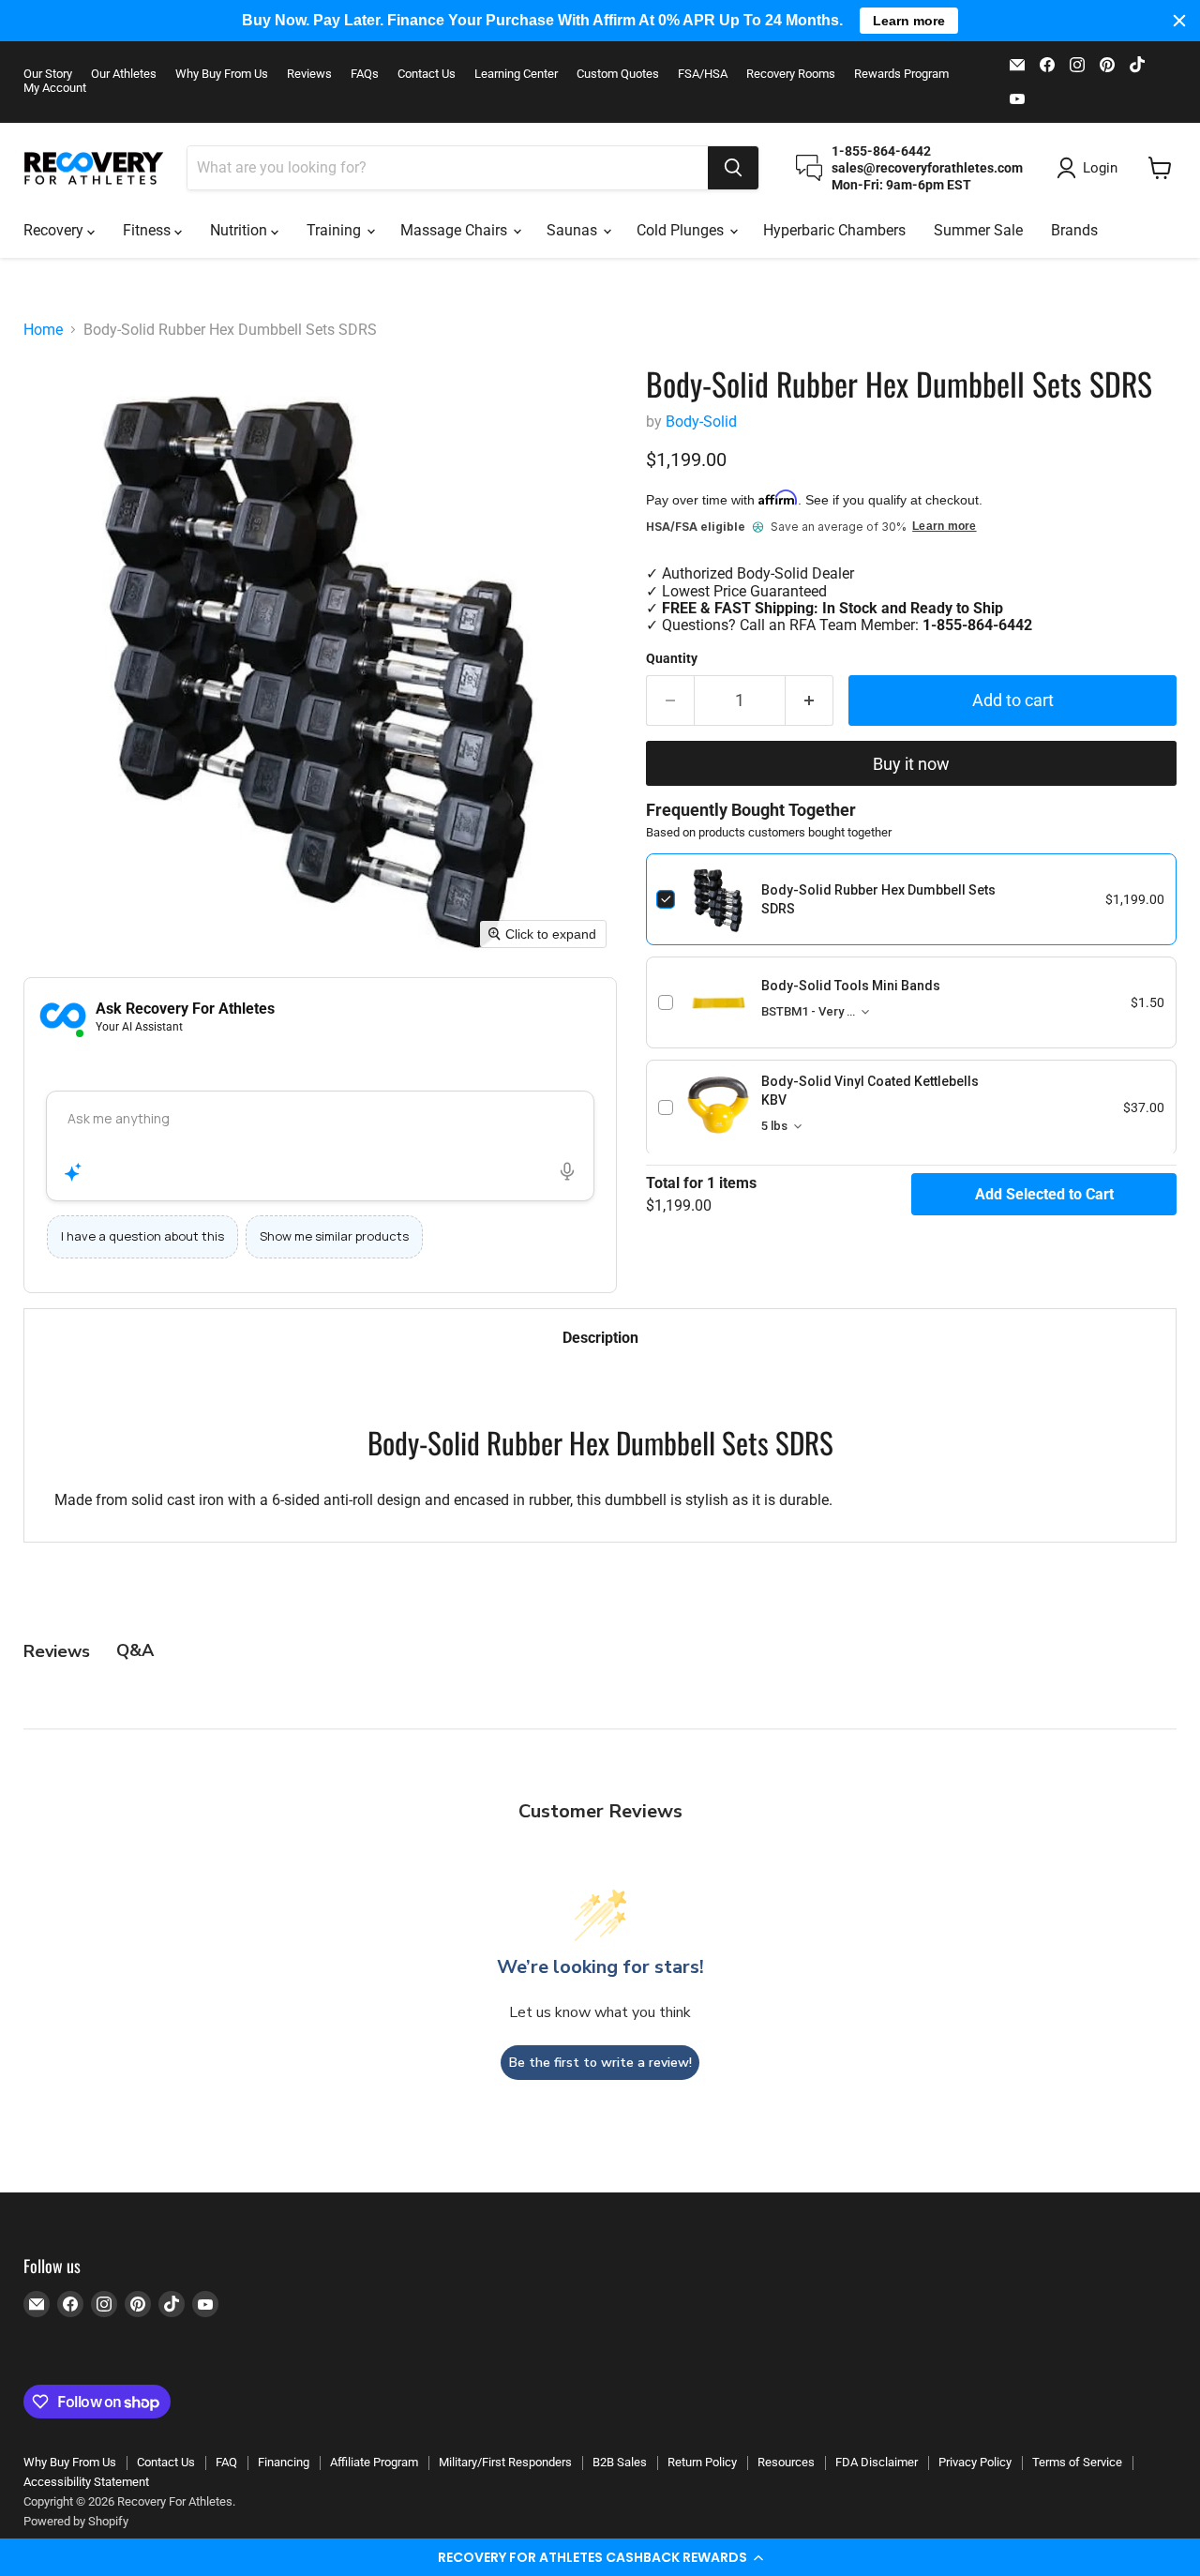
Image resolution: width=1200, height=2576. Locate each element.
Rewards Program (901, 74)
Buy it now (911, 764)
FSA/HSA (703, 74)
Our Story (48, 74)
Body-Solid (701, 422)
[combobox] (448, 168)
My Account (55, 88)
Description (600, 1338)
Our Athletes (124, 74)
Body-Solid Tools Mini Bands (851, 986)
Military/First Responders (505, 2462)
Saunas (574, 230)
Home (43, 330)
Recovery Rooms (791, 74)
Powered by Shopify (76, 2521)
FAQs (365, 74)
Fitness (149, 230)
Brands (1074, 230)
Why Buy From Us (222, 74)
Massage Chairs (456, 230)
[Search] (733, 168)
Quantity (672, 658)
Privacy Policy (975, 2462)
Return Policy (702, 2462)
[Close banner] (1179, 21)
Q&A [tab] (135, 1650)
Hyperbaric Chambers (834, 230)
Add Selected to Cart (1044, 1194)
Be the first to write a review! (600, 2063)
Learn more (944, 527)
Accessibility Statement (86, 2482)
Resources (786, 2462)
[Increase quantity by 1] (810, 701)
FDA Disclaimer (877, 2462)
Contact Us (427, 74)
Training (336, 230)
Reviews (309, 74)
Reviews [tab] (57, 1651)
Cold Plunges (682, 230)
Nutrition (240, 230)
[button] (600, 2557)
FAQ (226, 2462)
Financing (284, 2462)
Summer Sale (978, 230)
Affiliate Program (374, 2462)
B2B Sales (620, 2462)
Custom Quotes (618, 74)
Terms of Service (1077, 2462)
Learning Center (516, 74)
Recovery (55, 230)
